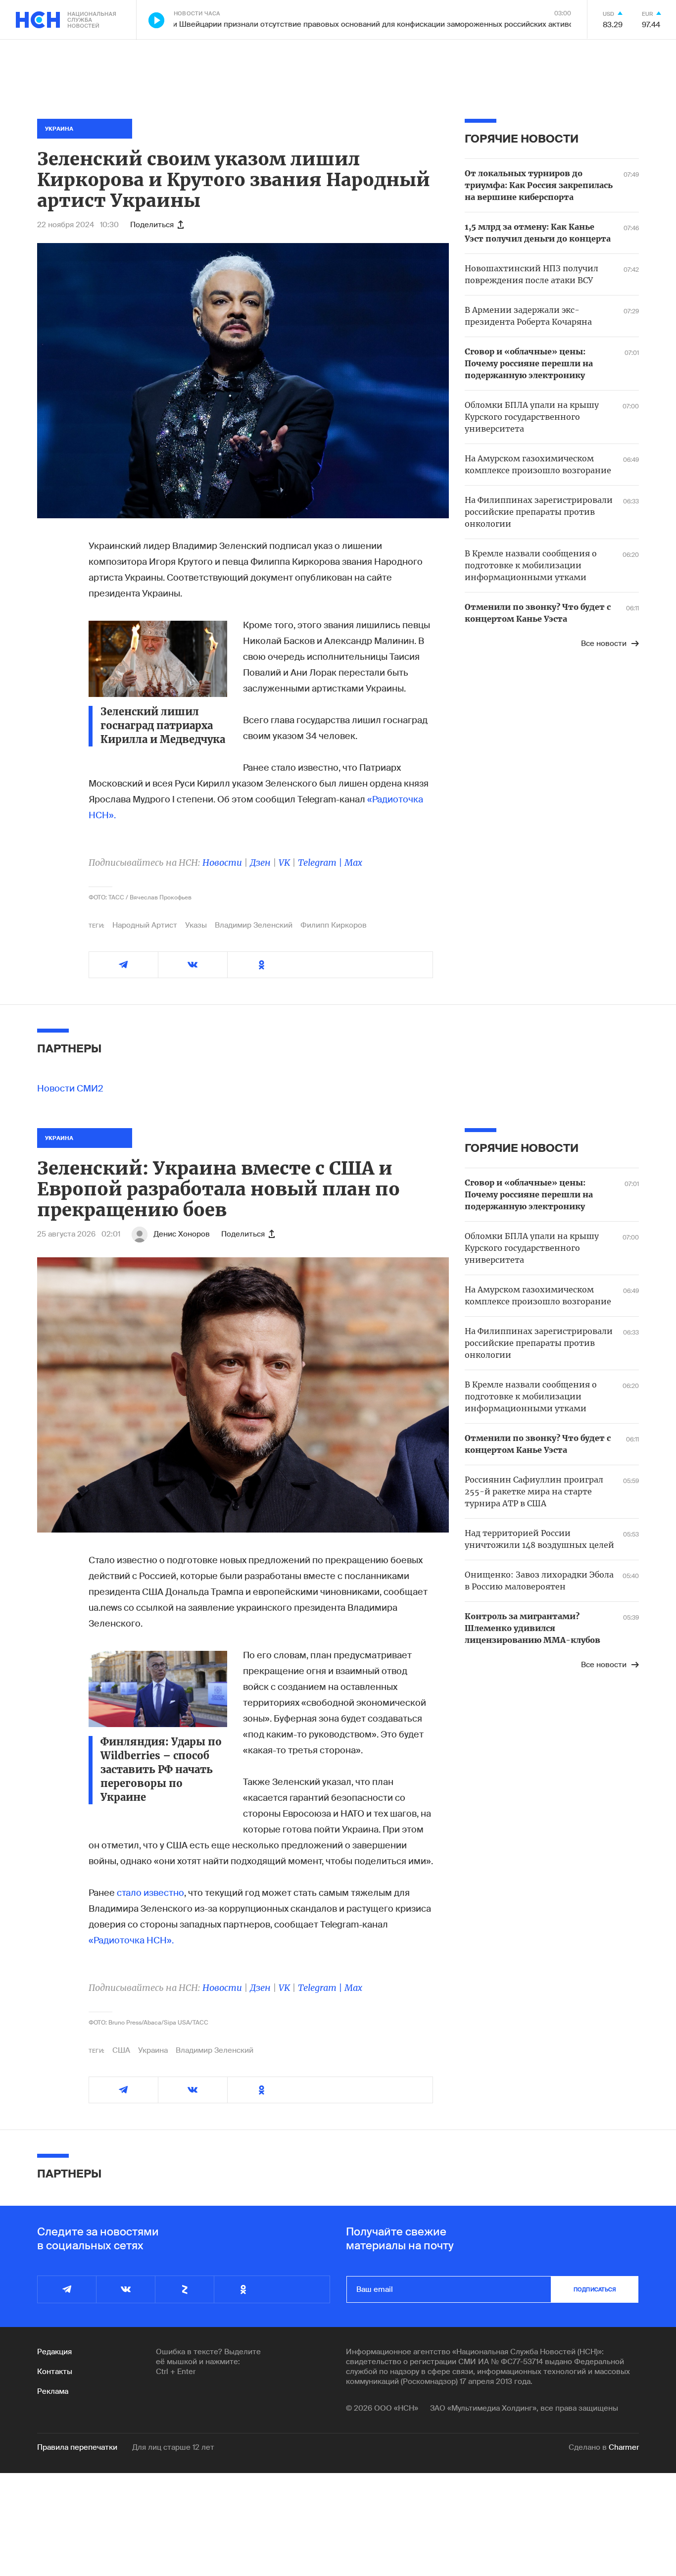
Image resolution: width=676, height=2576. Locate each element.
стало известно (150, 1893)
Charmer (624, 2447)
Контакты (55, 2372)
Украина (153, 2050)
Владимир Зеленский (254, 925)
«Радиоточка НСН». (131, 1940)
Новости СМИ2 (70, 1089)
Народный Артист (145, 925)
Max (353, 863)
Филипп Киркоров (334, 925)
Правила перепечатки (77, 2447)
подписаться (595, 2289)
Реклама (53, 2391)
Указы (196, 925)
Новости (222, 863)
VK (284, 863)
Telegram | (321, 863)
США (121, 2050)
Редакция (54, 2352)
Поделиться (152, 225)
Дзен (260, 863)
